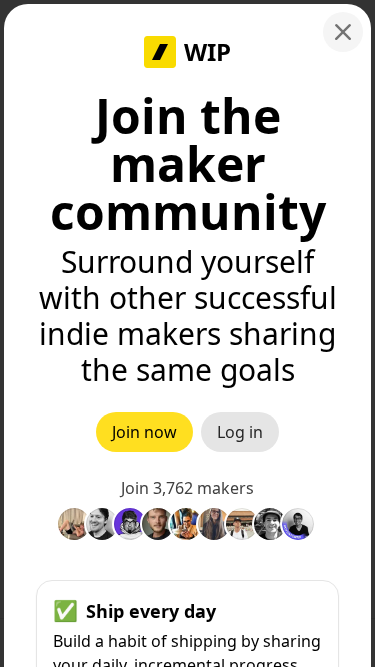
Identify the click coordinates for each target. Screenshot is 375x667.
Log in (240, 432)
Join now (144, 432)
